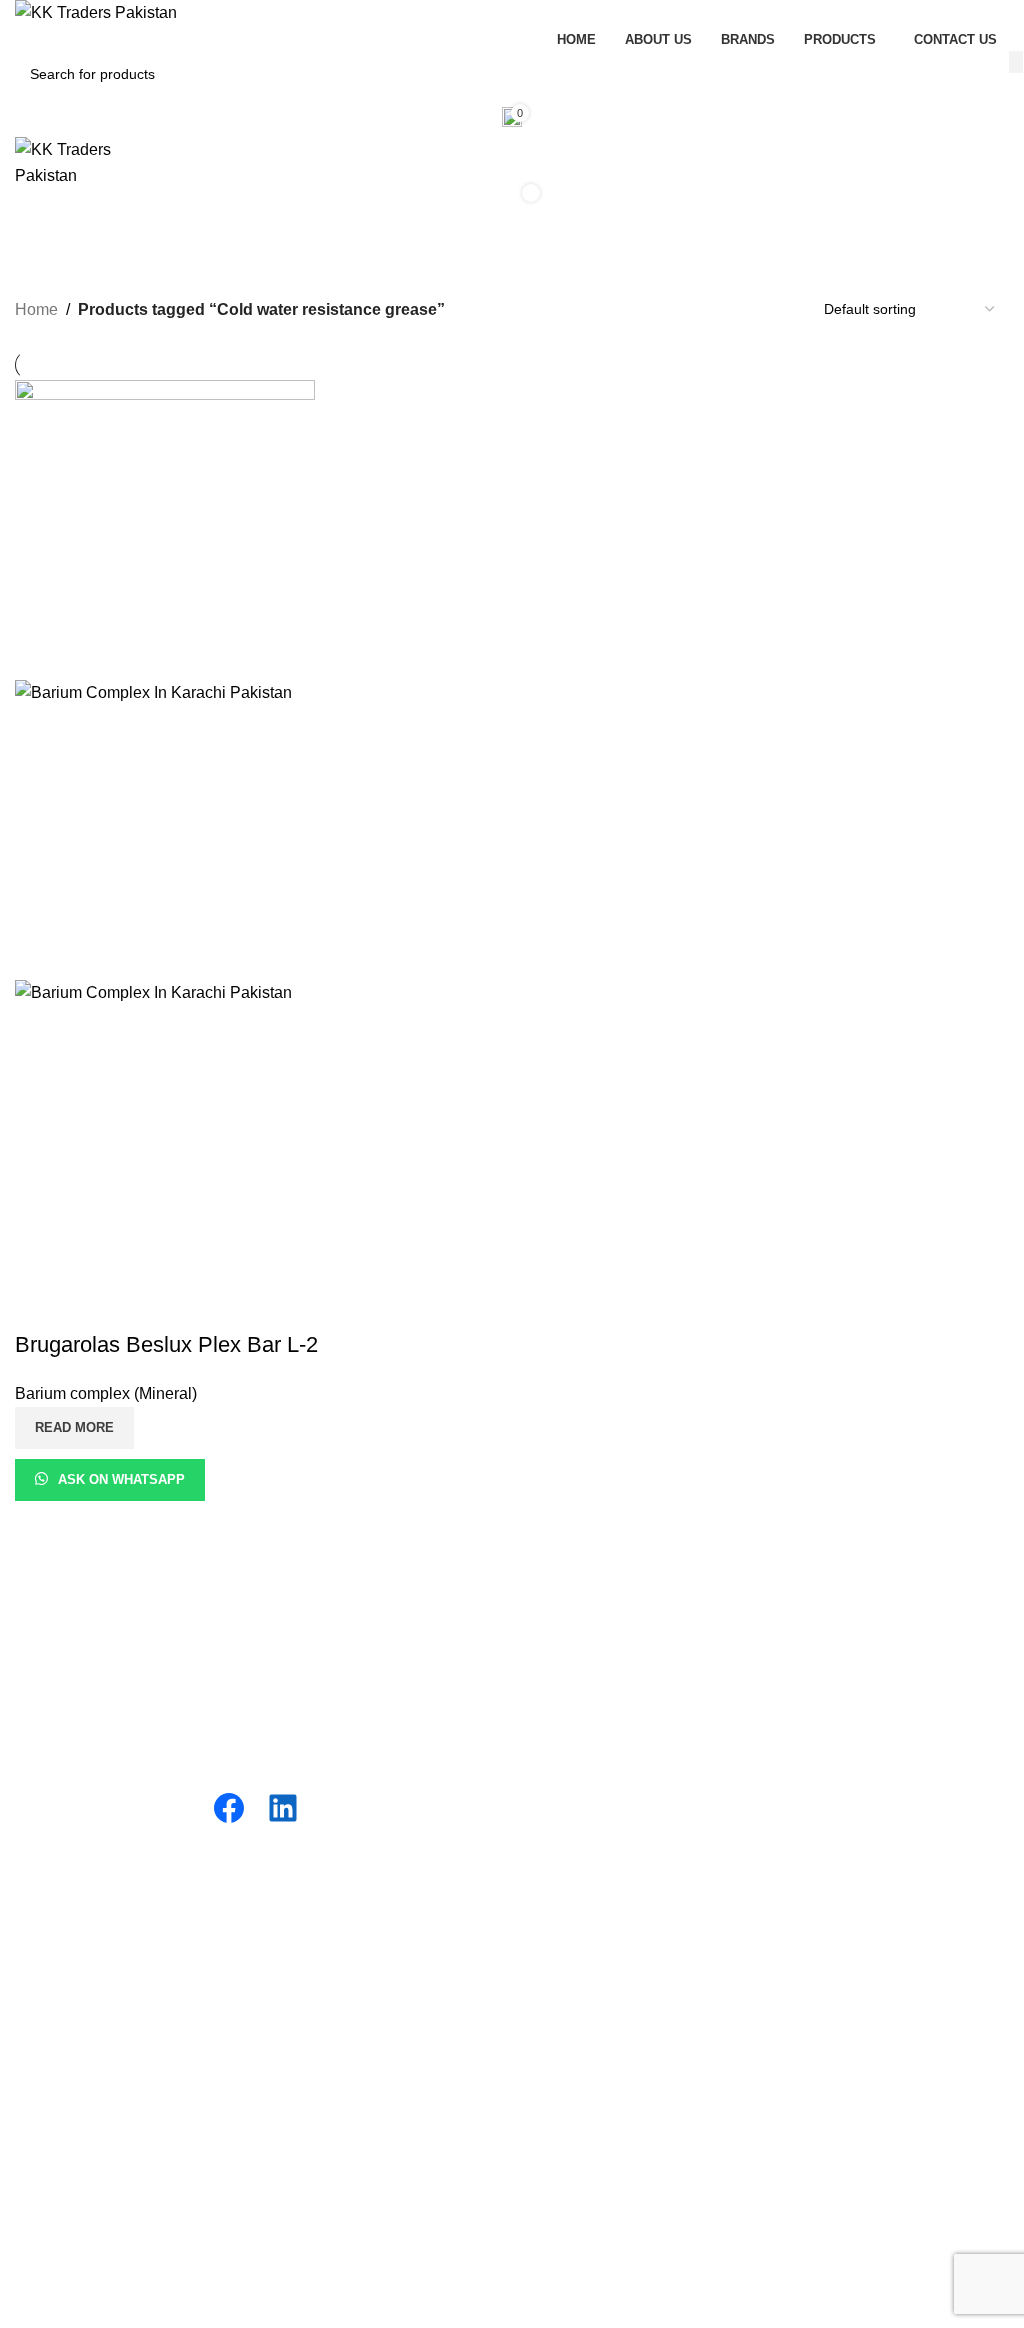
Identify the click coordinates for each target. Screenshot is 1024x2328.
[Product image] (165, 992)
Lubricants (564, 1604)
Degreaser (564, 1717)
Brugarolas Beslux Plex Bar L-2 (166, 1344)
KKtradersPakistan (210, 2315)
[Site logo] (96, 12)
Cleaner (555, 1791)
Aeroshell (49, 2031)
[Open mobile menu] (512, 248)
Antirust (554, 1754)
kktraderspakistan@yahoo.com (636, 2138)
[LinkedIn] (283, 1808)
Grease (553, 1679)
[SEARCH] (1016, 62)
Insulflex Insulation (81, 1919)
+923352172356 (585, 1942)
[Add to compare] (40, 1305)
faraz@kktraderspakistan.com (632, 2116)
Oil (537, 1642)
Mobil (34, 1994)
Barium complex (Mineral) (106, 1393)
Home (36, 309)
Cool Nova (53, 1957)
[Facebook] (229, 1808)
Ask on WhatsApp (121, 1479)
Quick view (94, 1305)
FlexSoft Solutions (597, 2315)
